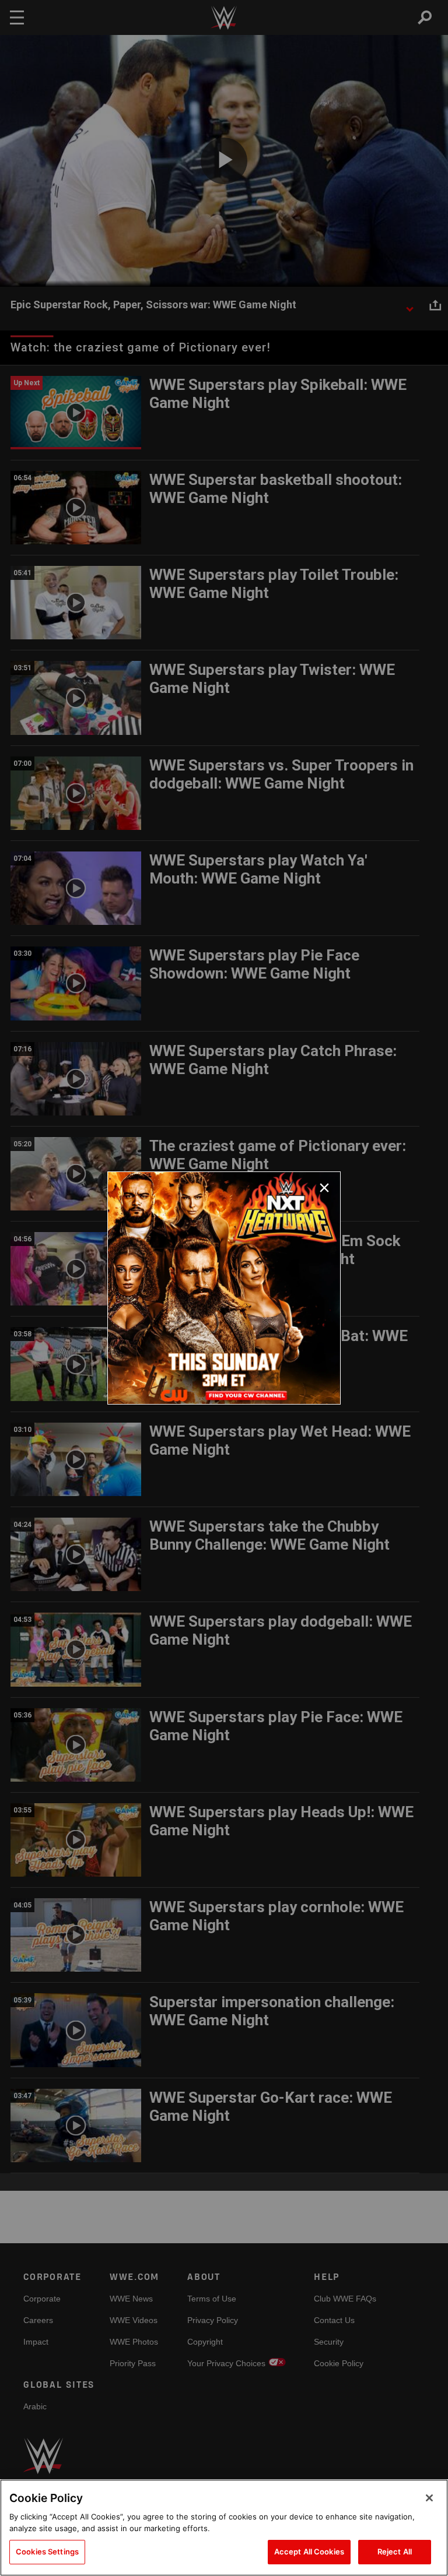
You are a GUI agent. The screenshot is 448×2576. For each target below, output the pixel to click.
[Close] (429, 2498)
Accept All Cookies (309, 2552)
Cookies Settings (47, 2552)
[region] (224, 2528)
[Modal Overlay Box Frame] (224, 1288)
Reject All (395, 2552)
